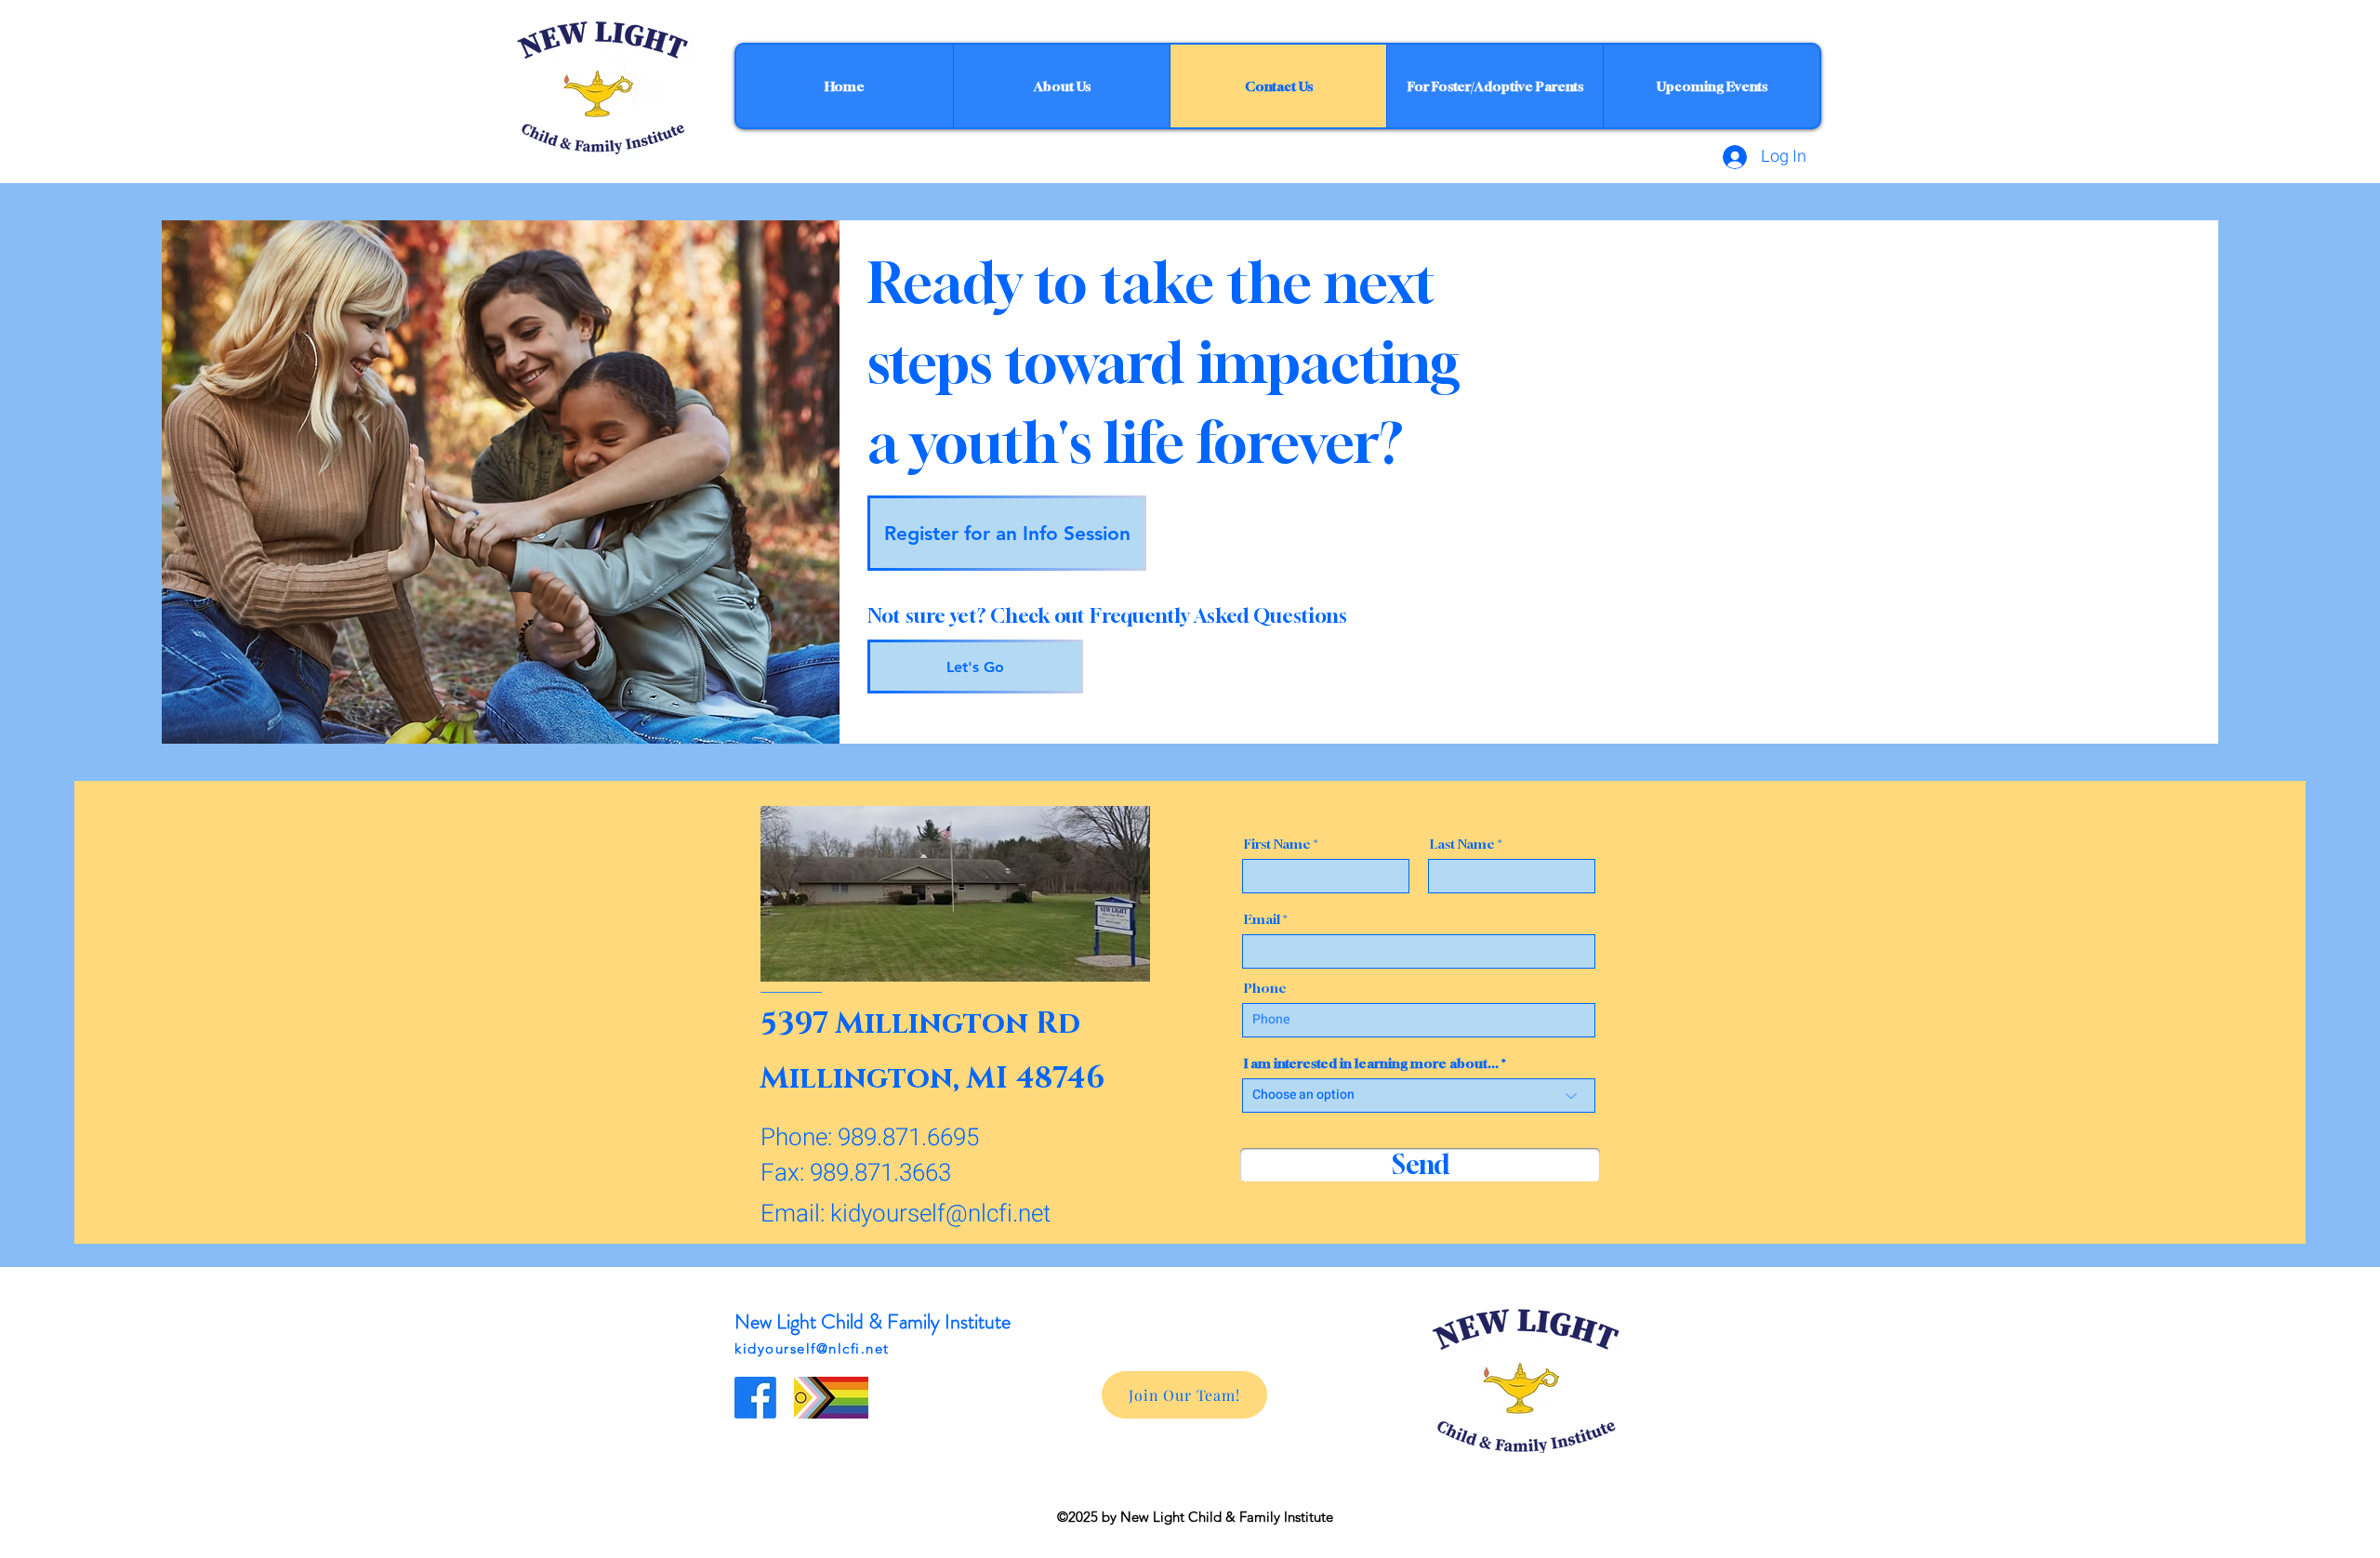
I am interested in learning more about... (1371, 1063)
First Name (1277, 844)
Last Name (1462, 844)
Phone (1265, 988)
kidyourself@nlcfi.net (940, 1214)
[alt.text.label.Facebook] (755, 1398)
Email (1262, 919)
